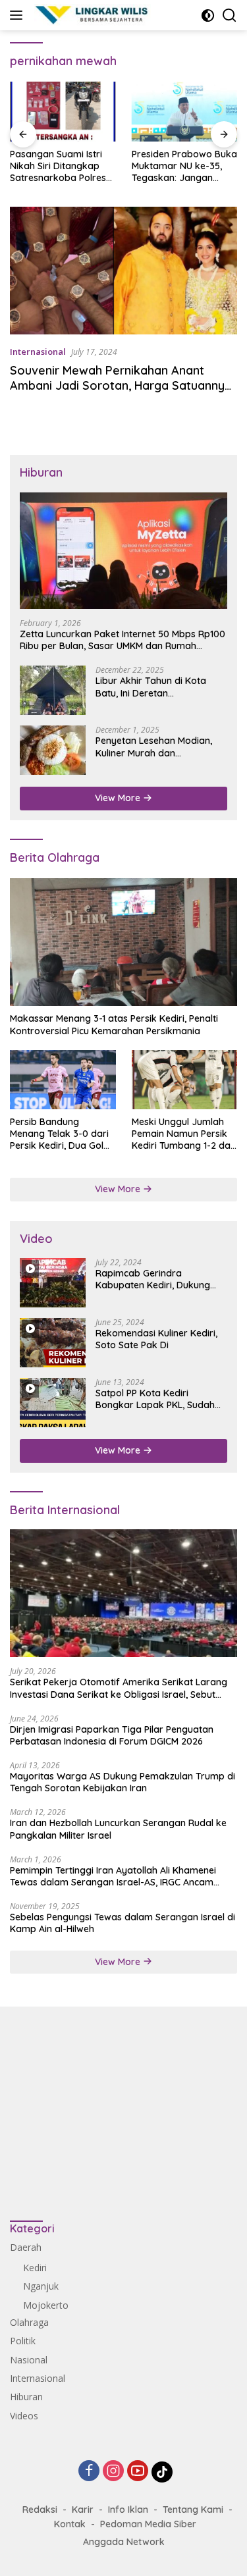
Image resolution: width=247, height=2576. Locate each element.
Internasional (38, 352)
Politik (23, 2341)
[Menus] (19, 15)
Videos (24, 2416)
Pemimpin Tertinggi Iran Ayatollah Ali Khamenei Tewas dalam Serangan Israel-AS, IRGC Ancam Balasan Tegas (113, 1876)
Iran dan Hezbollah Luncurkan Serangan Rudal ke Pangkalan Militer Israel (118, 1829)
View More (119, 798)
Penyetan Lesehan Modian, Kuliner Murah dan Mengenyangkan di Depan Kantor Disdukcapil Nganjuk (157, 747)
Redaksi (40, 2510)
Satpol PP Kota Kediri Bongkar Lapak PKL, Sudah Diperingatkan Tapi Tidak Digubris (155, 1399)
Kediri (35, 2268)
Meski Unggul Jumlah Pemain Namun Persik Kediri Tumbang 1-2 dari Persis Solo (184, 1134)
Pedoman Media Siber (148, 2524)
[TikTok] (162, 2472)
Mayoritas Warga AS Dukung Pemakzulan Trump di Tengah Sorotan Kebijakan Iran (123, 1782)
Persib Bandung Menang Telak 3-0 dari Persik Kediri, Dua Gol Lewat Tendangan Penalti (59, 1134)
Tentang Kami (193, 2510)
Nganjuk (41, 2286)
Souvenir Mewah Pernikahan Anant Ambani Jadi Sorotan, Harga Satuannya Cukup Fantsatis (121, 386)
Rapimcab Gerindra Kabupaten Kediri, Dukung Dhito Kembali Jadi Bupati (153, 1279)
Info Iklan (128, 2510)
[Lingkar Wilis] (91, 15)
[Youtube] (138, 2472)
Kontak (70, 2524)
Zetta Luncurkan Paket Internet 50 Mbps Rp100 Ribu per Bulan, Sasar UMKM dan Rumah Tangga (123, 640)
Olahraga (29, 2322)
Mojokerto (46, 2305)
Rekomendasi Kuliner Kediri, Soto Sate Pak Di (156, 1339)
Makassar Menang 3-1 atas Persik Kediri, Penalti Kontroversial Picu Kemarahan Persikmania (114, 1024)
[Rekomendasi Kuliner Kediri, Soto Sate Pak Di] (53, 1343)
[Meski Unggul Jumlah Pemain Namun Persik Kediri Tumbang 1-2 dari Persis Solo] (185, 1080)
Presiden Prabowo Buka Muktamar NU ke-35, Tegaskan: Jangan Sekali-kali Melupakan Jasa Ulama (184, 166)
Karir (83, 2510)
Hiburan (26, 2397)
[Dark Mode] (208, 15)
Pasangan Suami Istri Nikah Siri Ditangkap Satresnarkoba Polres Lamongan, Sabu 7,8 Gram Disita (58, 166)
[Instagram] (113, 2472)
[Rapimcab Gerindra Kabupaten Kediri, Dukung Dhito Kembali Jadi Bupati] (53, 1283)
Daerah (26, 2247)
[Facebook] (89, 2472)
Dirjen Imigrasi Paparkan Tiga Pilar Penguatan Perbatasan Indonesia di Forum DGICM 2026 (112, 1735)
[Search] (230, 15)
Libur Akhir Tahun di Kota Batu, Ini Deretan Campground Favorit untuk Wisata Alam (155, 687)
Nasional (29, 2360)
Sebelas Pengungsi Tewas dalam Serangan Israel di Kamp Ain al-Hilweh (123, 1923)
